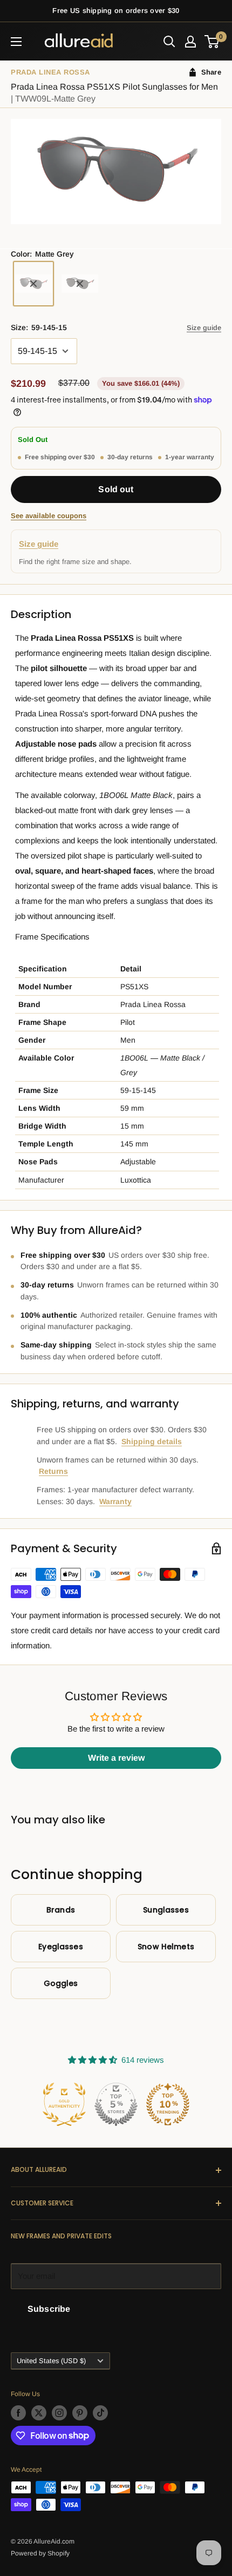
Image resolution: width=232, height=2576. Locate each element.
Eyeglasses (60, 1947)
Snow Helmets (166, 1947)
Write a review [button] (116, 1758)
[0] (212, 42)
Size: (39, 327)
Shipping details (152, 1441)
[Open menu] (16, 42)
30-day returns (130, 457)
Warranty (115, 1501)
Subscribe (49, 2309)
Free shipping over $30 (60, 457)
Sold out (116, 489)
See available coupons (49, 516)
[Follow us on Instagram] (59, 2413)
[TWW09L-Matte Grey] (33, 284)
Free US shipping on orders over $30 (116, 11)
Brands (61, 1910)
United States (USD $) (51, 2361)
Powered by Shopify (40, 2553)
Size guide (204, 328)
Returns (53, 1471)
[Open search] (169, 42)
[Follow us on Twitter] (39, 2413)
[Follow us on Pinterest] (80, 2413)
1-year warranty (190, 457)
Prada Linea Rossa (50, 72)
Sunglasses (166, 1910)
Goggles (61, 1983)
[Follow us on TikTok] (100, 2413)
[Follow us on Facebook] (18, 2413)
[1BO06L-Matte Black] (80, 284)
